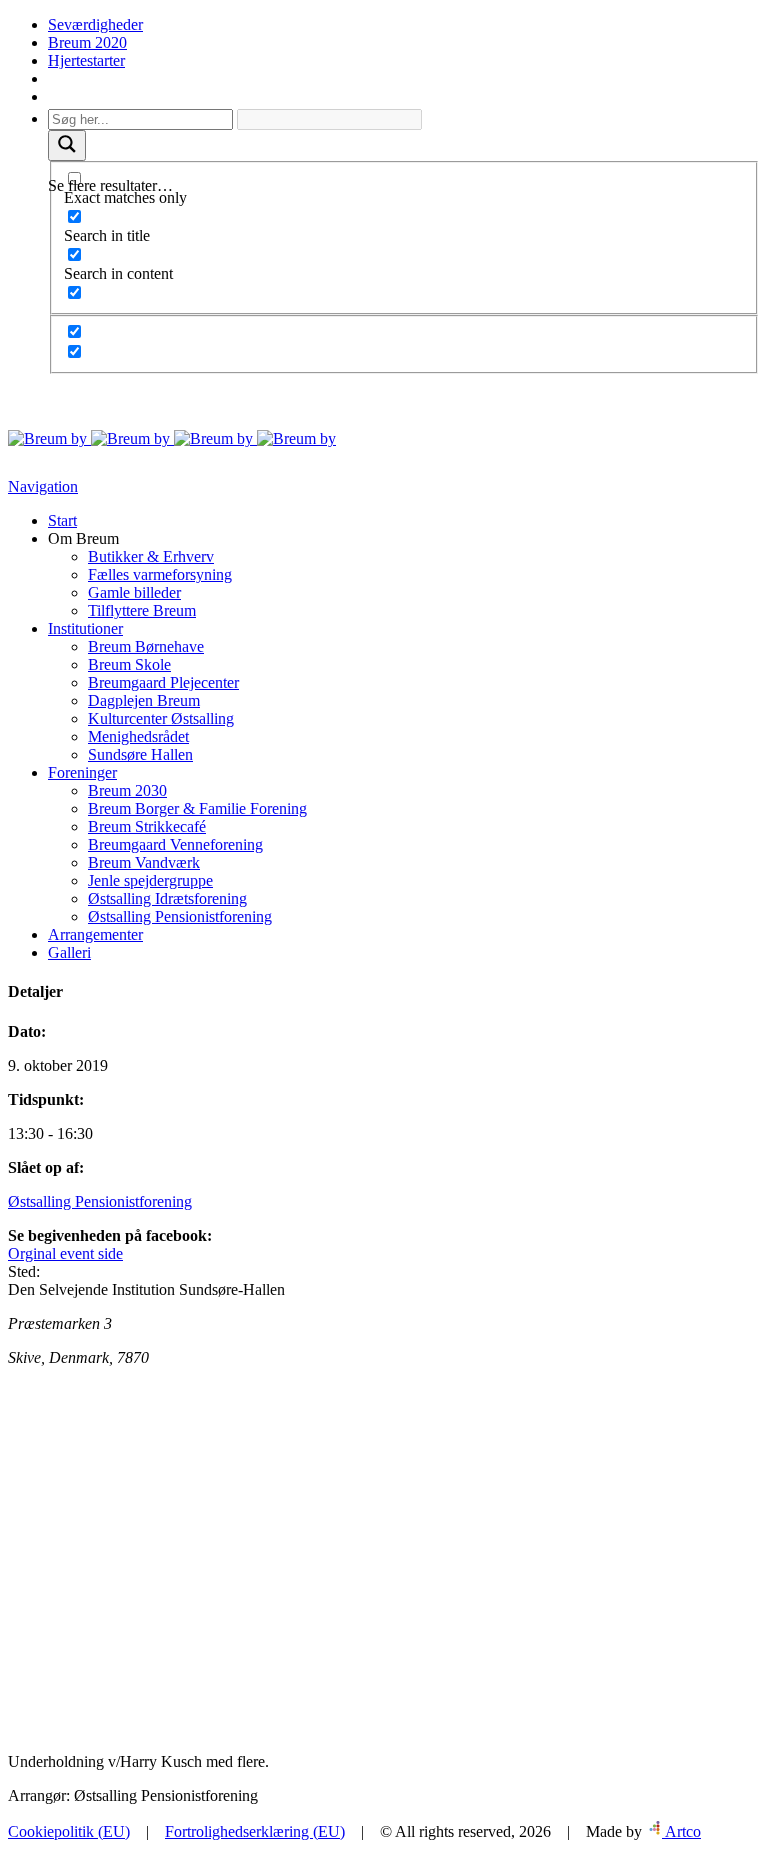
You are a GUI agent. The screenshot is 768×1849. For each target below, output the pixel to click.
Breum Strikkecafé (147, 826)
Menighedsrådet (138, 736)
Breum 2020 (87, 42)
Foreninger (82, 772)
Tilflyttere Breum (142, 610)
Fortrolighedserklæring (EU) (255, 1831)
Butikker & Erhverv (151, 556)
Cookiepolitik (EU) (69, 1831)
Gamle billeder (134, 592)
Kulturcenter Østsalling (161, 718)
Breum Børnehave (146, 646)
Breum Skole (129, 664)
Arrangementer (95, 934)
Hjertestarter (86, 60)
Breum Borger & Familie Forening (197, 808)
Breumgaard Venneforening (175, 844)
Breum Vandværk (144, 862)
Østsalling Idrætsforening (167, 898)
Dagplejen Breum (144, 700)
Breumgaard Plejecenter (163, 682)
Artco (681, 1831)
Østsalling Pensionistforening (180, 916)
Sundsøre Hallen (140, 754)
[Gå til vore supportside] (50, 96)
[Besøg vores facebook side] (50, 78)
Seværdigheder (95, 24)
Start (62, 520)
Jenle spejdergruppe (150, 880)
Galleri (69, 952)
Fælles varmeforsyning (160, 574)
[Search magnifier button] (67, 145)
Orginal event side (65, 1253)
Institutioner (85, 628)
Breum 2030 (127, 790)
